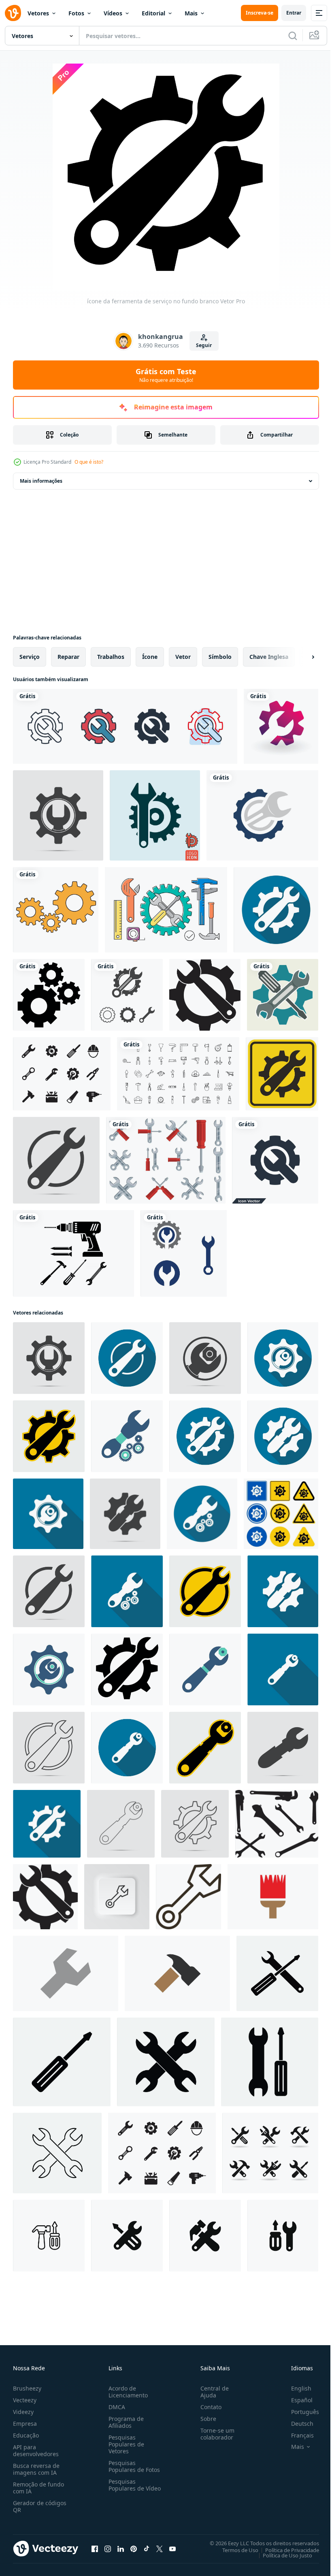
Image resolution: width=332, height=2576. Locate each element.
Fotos (76, 13)
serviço (30, 657)
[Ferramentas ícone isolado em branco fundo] (127, 2236)
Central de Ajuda (211, 2392)
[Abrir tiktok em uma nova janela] (147, 2548)
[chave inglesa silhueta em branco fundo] (277, 1824)
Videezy (23, 2412)
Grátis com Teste (166, 375)
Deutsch (296, 2424)
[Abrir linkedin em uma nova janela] (121, 2548)
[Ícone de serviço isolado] (155, 815)
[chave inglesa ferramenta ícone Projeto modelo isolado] (66, 1973)
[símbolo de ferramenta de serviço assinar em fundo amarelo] (282, 1074)
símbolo (220, 657)
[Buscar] (293, 36)
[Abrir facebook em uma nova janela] (95, 2548)
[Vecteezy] (13, 13)
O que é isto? (89, 462)
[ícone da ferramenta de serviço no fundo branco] (127, 1669)
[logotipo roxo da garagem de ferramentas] (281, 726)
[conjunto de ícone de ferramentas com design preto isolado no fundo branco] (62, 1074)
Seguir (204, 345)
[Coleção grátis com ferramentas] (166, 910)
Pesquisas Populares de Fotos (133, 2466)
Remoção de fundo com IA (38, 2488)
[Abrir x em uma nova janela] (160, 2548)
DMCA (115, 2407)
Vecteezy (25, 2400)
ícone (150, 657)
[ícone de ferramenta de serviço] (58, 815)
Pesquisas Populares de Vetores (125, 2444)
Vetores (38, 13)
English (295, 2388)
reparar (68, 657)
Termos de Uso (234, 2550)
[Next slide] (300, 657)
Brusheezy (27, 2388)
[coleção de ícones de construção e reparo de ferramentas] (178, 1074)
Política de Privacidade (286, 2550)
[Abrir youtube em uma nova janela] (172, 2548)
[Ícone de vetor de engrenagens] (49, 995)
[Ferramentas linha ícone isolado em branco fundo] (49, 2236)
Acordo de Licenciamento (127, 2392)
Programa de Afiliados (125, 2422)
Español (296, 2400)
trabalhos (111, 657)
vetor (183, 657)
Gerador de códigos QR (40, 2506)
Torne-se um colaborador (214, 2434)
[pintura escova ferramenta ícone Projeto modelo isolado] (273, 1897)
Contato (208, 2407)
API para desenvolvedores (36, 2450)
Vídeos (113, 13)
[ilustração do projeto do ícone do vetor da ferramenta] (127, 995)
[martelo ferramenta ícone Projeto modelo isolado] (177, 1973)
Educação (26, 2435)
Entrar (294, 13)
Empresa (25, 2424)
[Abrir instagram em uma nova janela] (108, 2548)
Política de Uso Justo (281, 2555)
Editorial (153, 13)
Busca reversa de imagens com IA (36, 2469)
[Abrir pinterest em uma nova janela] (134, 2548)
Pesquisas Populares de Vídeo (125, 2488)
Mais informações (41, 481)
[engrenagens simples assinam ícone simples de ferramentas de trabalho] (56, 910)
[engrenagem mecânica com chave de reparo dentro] (262, 815)
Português (299, 2412)
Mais (191, 13)
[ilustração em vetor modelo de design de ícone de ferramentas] (73, 1253)
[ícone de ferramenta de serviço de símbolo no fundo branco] (281, 1514)
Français (296, 2435)
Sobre (205, 2419)
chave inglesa (269, 657)
